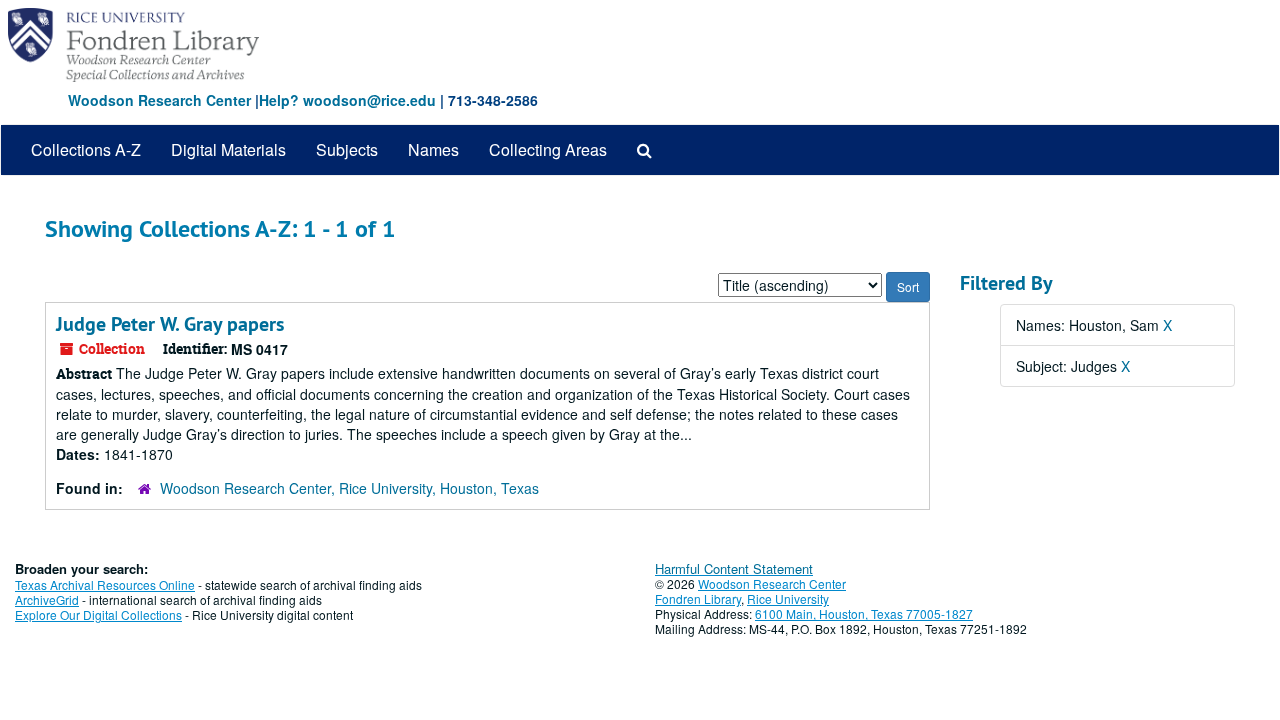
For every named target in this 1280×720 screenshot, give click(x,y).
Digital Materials (228, 149)
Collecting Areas (548, 149)
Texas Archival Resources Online (105, 584)
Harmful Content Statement (734, 568)
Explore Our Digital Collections (98, 614)
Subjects (347, 149)
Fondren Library (698, 598)
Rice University (788, 598)
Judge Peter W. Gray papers (170, 324)
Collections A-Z (86, 149)
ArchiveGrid (47, 599)
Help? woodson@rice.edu (347, 100)
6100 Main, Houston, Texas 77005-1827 (864, 613)
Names (433, 149)
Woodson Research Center (159, 100)
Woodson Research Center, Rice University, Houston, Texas (349, 488)
